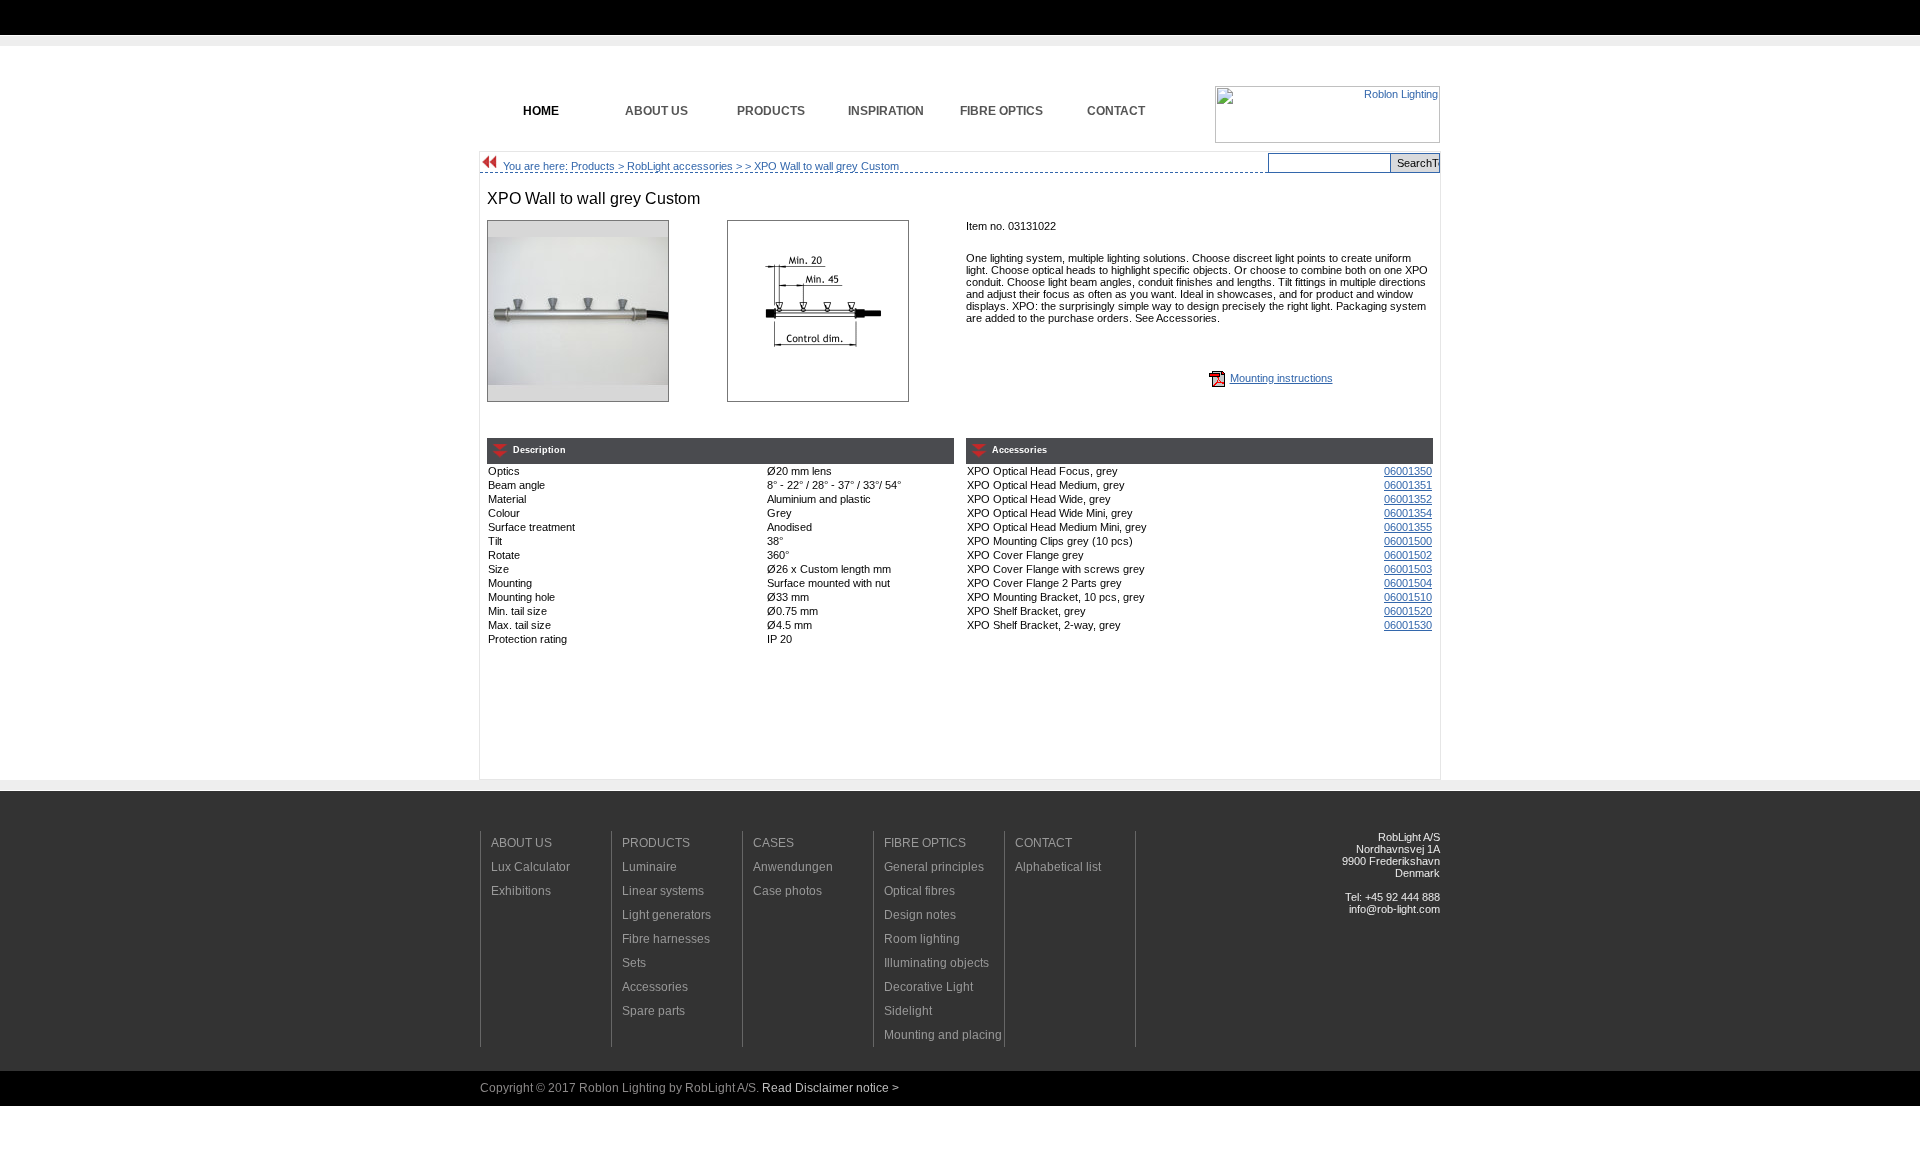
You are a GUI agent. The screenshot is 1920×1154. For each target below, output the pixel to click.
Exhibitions (521, 891)
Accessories (655, 987)
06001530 (1408, 625)
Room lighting (922, 939)
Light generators (666, 915)
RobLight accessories (680, 166)
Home (541, 111)
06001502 (1408, 555)
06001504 (1408, 583)
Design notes (920, 915)
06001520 (1408, 611)
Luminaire (649, 867)
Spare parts (653, 1011)
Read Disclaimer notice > (830, 1088)
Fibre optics (1001, 111)
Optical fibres (919, 891)
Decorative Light (928, 987)
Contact (1116, 111)
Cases (773, 843)
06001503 (1408, 569)
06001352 (1408, 499)
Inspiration (886, 111)
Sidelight (908, 1011)
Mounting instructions (1281, 378)
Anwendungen (793, 867)
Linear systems (663, 891)
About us (656, 111)
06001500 (1408, 541)
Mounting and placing (943, 1035)
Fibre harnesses (666, 939)
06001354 (1408, 513)
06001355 (1408, 527)
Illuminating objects (936, 963)
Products (771, 111)
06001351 (1408, 485)
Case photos (787, 891)
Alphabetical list (1058, 867)
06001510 (1408, 597)
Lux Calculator (530, 867)
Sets (634, 963)
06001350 (1408, 471)
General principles (934, 867)
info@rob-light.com (1394, 909)
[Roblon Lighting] (1327, 139)
